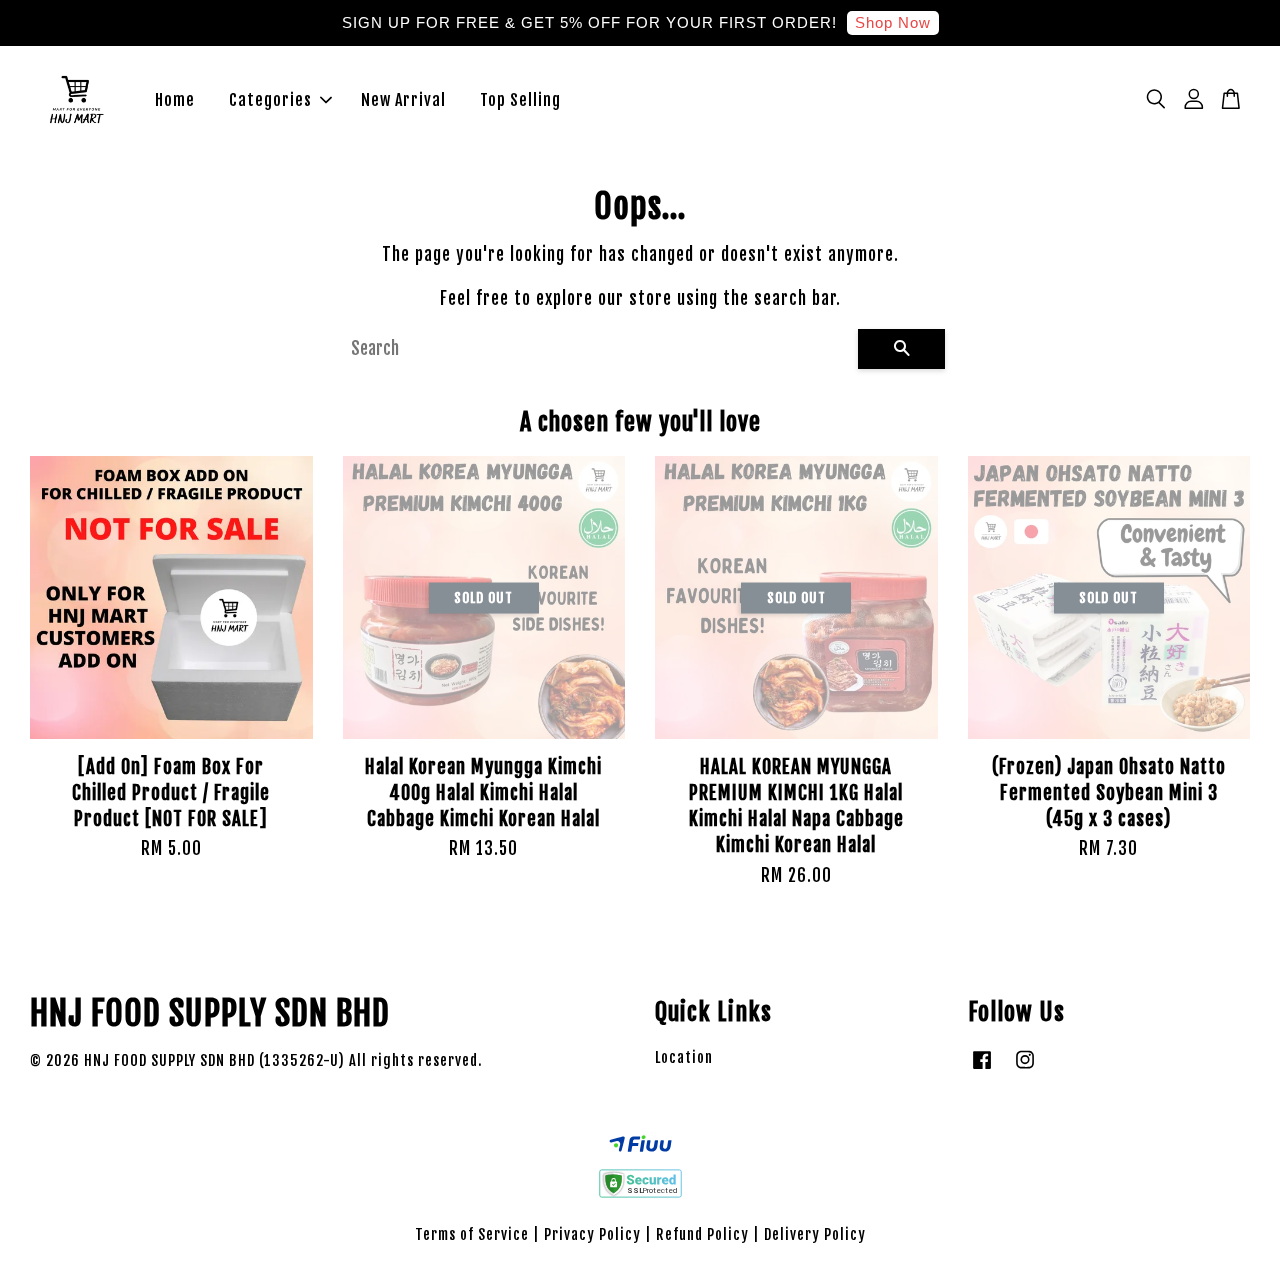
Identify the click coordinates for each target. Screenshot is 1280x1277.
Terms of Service (472, 1234)
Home (175, 100)
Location (684, 1057)
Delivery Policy (815, 1234)
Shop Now (893, 22)
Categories (270, 100)
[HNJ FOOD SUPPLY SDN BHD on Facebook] (982, 1068)
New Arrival (403, 100)
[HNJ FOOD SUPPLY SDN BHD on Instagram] (1025, 1068)
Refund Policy (702, 1234)
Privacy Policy (592, 1234)
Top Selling (520, 100)
